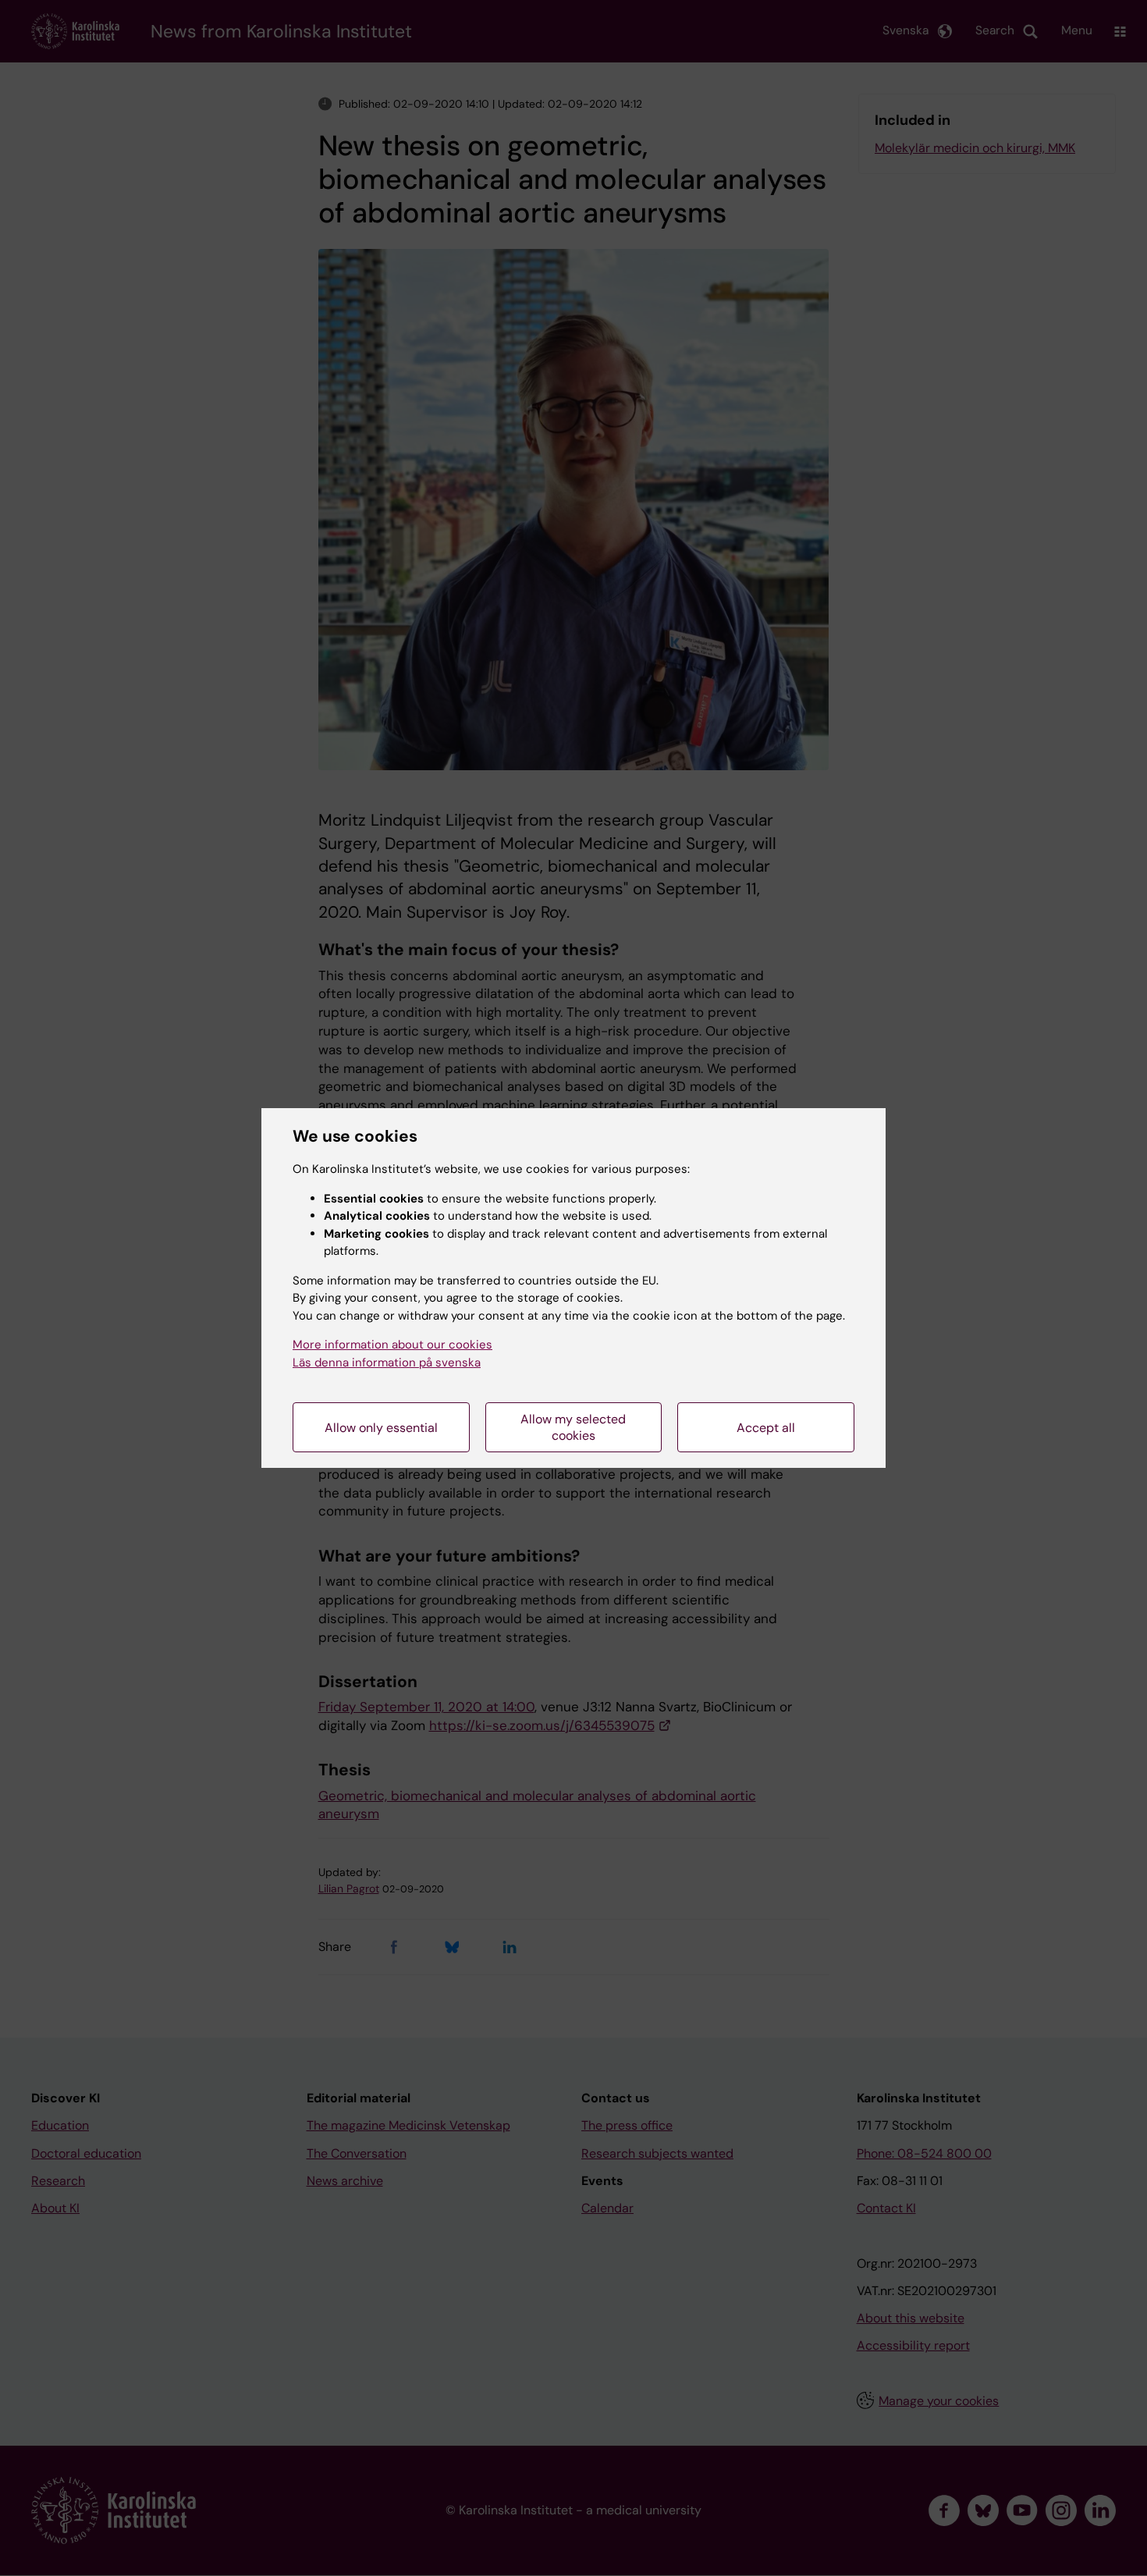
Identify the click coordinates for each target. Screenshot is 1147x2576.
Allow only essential (381, 1428)
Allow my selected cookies (573, 1427)
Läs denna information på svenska (387, 1363)
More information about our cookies (392, 1345)
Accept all (766, 1428)
